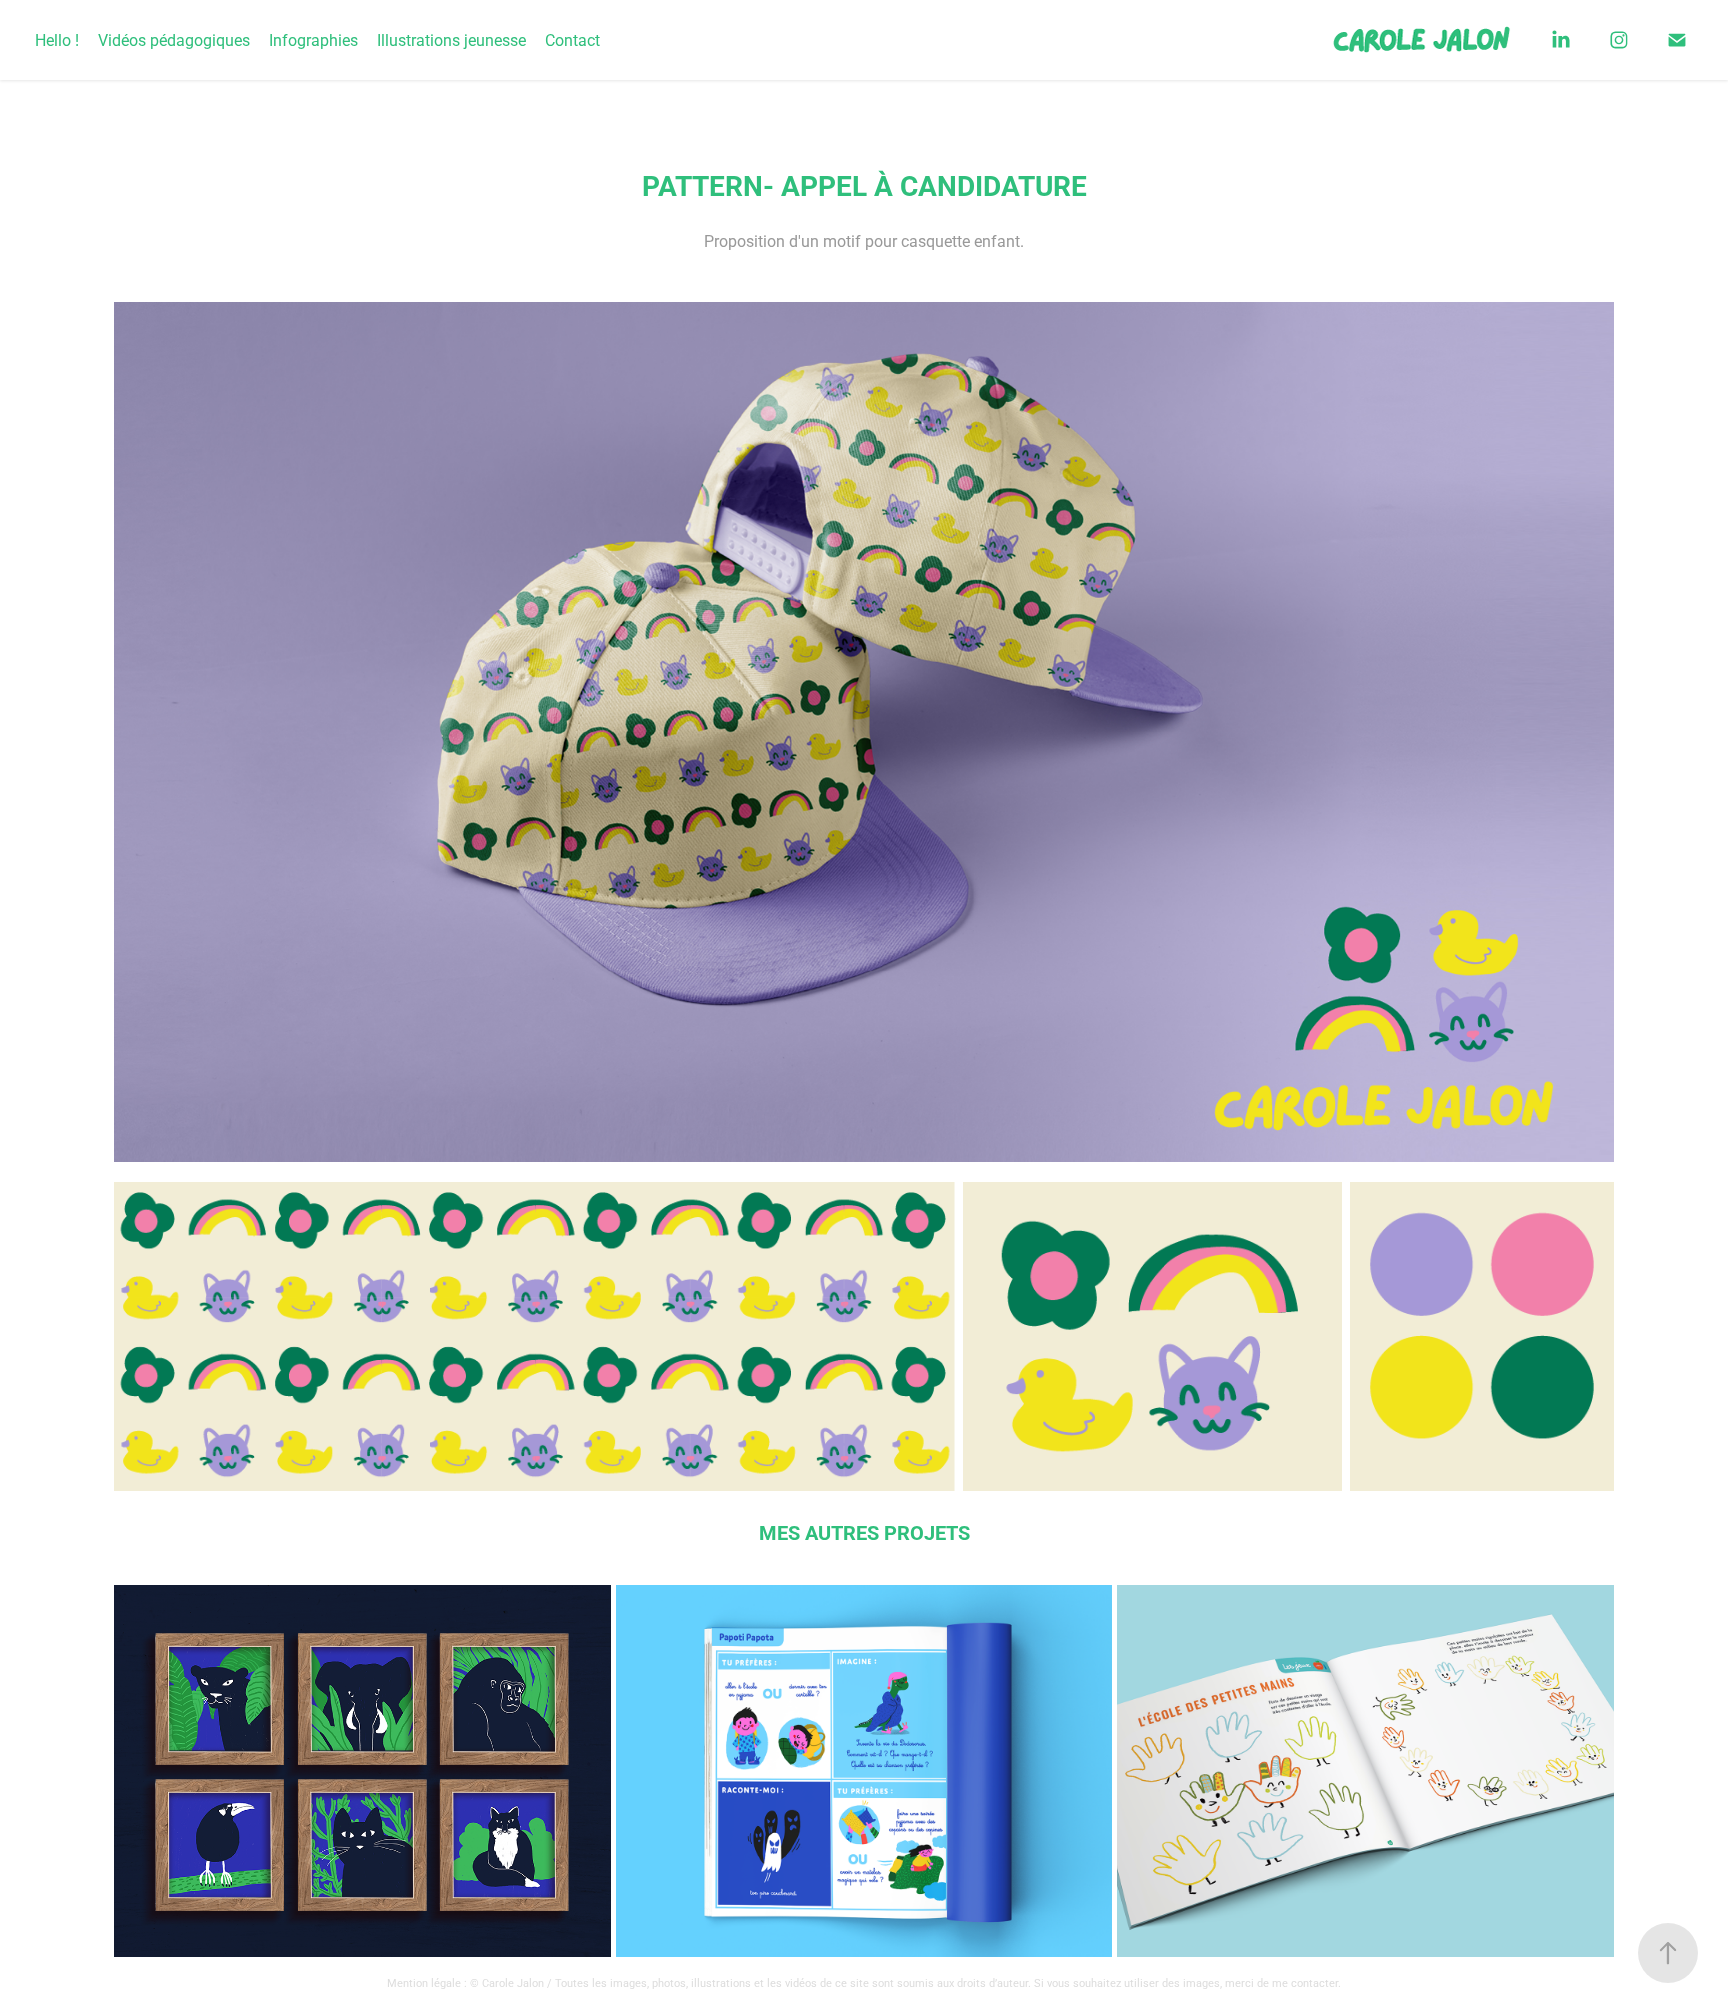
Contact (572, 39)
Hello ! (57, 39)
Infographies (313, 39)
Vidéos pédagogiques (174, 39)
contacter (1314, 1982)
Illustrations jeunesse (451, 39)
